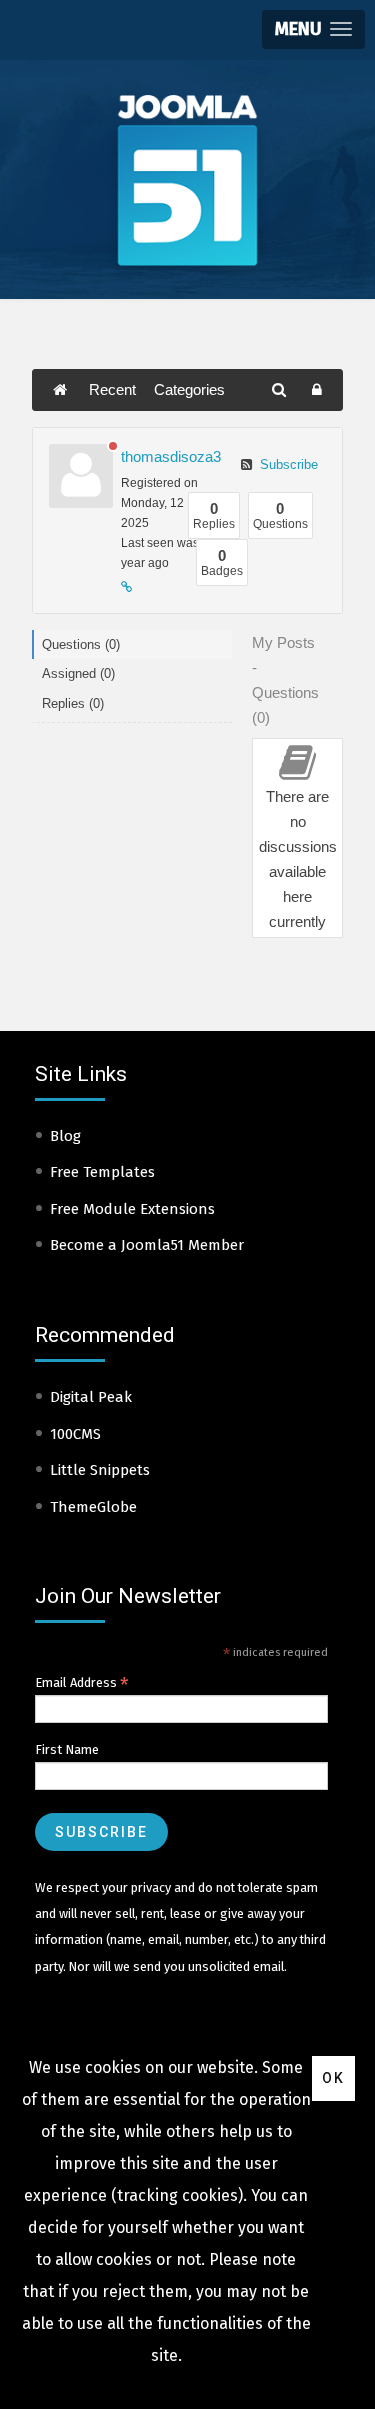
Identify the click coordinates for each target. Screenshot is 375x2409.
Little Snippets (100, 1470)
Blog (65, 1136)
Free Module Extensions (132, 1209)
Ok (333, 2078)
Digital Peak (91, 1397)
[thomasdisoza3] (81, 476)
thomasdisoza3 (171, 456)
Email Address (82, 1683)
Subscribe (287, 464)
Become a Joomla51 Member (147, 1245)
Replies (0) (73, 703)
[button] (313, 29)
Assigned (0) (78, 673)
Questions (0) (81, 644)
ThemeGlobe (93, 1507)
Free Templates (102, 1172)
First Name (67, 1749)
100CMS (75, 1434)
